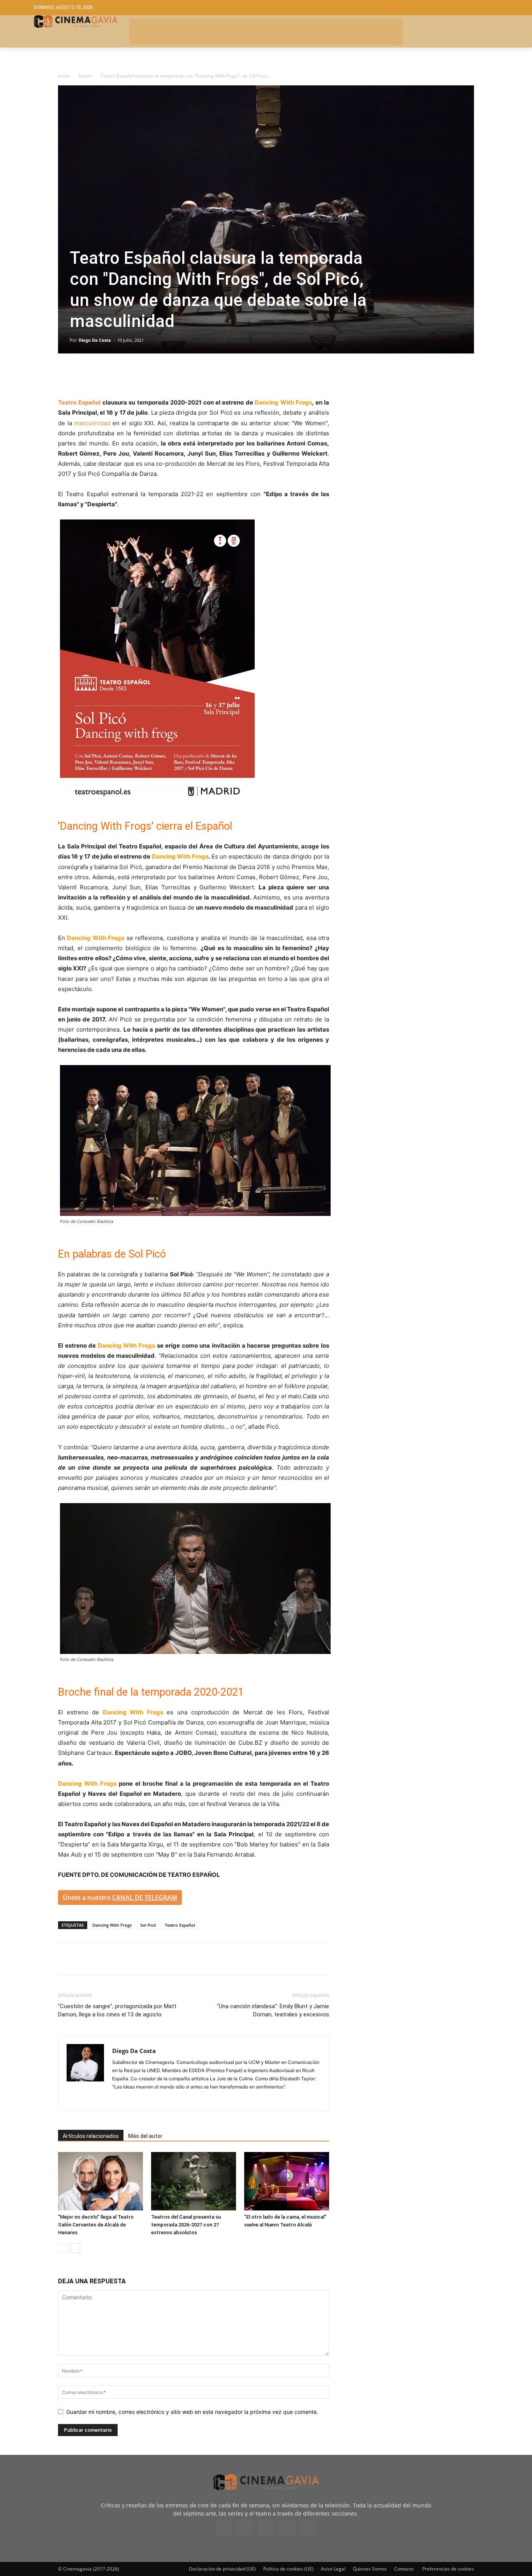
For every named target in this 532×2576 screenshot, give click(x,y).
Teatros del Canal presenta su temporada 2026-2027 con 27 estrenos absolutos (186, 2225)
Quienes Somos (370, 2569)
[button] (441, 8)
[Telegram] (120, 375)
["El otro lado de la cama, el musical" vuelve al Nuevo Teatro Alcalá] (287, 2181)
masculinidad (92, 423)
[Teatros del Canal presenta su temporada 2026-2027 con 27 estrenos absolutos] (194, 2181)
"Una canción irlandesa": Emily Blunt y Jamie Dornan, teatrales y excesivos (273, 2010)
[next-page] (75, 2248)
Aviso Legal (333, 2569)
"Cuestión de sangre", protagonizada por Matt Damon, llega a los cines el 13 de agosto (117, 2010)
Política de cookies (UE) (288, 2569)
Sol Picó (148, 1925)
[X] (84, 375)
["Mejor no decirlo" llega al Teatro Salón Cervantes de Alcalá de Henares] (100, 2181)
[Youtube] (308, 2528)
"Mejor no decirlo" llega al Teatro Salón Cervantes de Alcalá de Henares (96, 2225)
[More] (156, 375)
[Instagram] (119, 2100)
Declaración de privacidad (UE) (222, 2569)
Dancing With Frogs (112, 1925)
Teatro (85, 76)
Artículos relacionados (91, 2136)
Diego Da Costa (95, 340)
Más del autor (145, 2136)
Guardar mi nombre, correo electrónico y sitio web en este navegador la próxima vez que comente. (192, 2412)
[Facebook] (66, 375)
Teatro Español (79, 402)
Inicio (64, 76)
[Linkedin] (102, 375)
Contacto (404, 2569)
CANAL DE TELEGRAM (145, 1898)
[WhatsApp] (137, 375)
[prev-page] (63, 2248)
